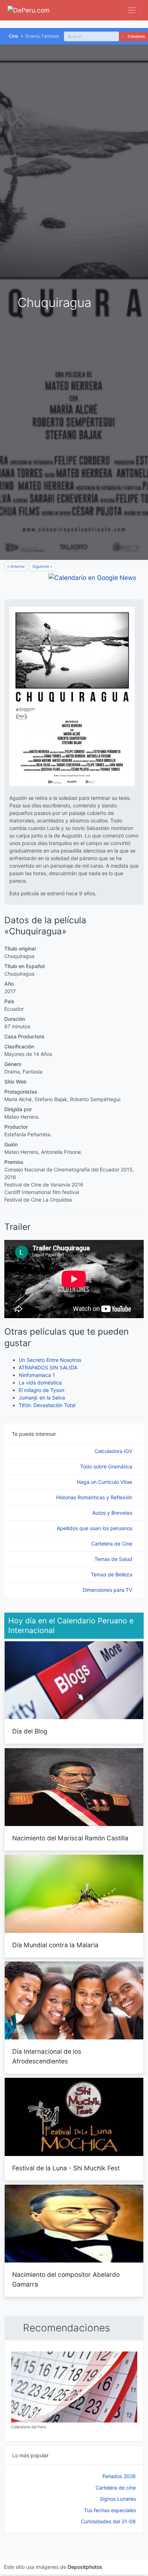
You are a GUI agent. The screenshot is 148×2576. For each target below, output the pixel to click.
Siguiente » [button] (42, 567)
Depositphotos (85, 2567)
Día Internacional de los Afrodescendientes (47, 2056)
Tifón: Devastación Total (47, 1405)
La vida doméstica (40, 1383)
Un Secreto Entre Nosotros (50, 1360)
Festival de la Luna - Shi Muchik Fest (66, 2168)
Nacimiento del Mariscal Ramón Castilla (70, 1838)
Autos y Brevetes (113, 1513)
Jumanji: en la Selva (42, 1398)
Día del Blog (30, 1731)
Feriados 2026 (119, 2476)
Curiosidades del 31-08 (108, 2521)
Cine (13, 36)
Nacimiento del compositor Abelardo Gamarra (66, 2279)
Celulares (136, 36)
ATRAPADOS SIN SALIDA (48, 1367)
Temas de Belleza (112, 1574)
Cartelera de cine (116, 2488)
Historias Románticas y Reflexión (95, 1497)
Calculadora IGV (114, 1451)
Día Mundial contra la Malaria (55, 1945)
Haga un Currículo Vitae (105, 1482)
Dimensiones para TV (108, 1590)
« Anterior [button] (16, 567)
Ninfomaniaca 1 (37, 1375)
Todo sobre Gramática (107, 1466)
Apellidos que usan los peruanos (95, 1528)
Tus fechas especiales (110, 2510)
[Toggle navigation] (132, 10)
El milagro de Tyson (41, 1390)
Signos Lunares (118, 2499)
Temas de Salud (114, 1559)
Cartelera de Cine (112, 1544)
